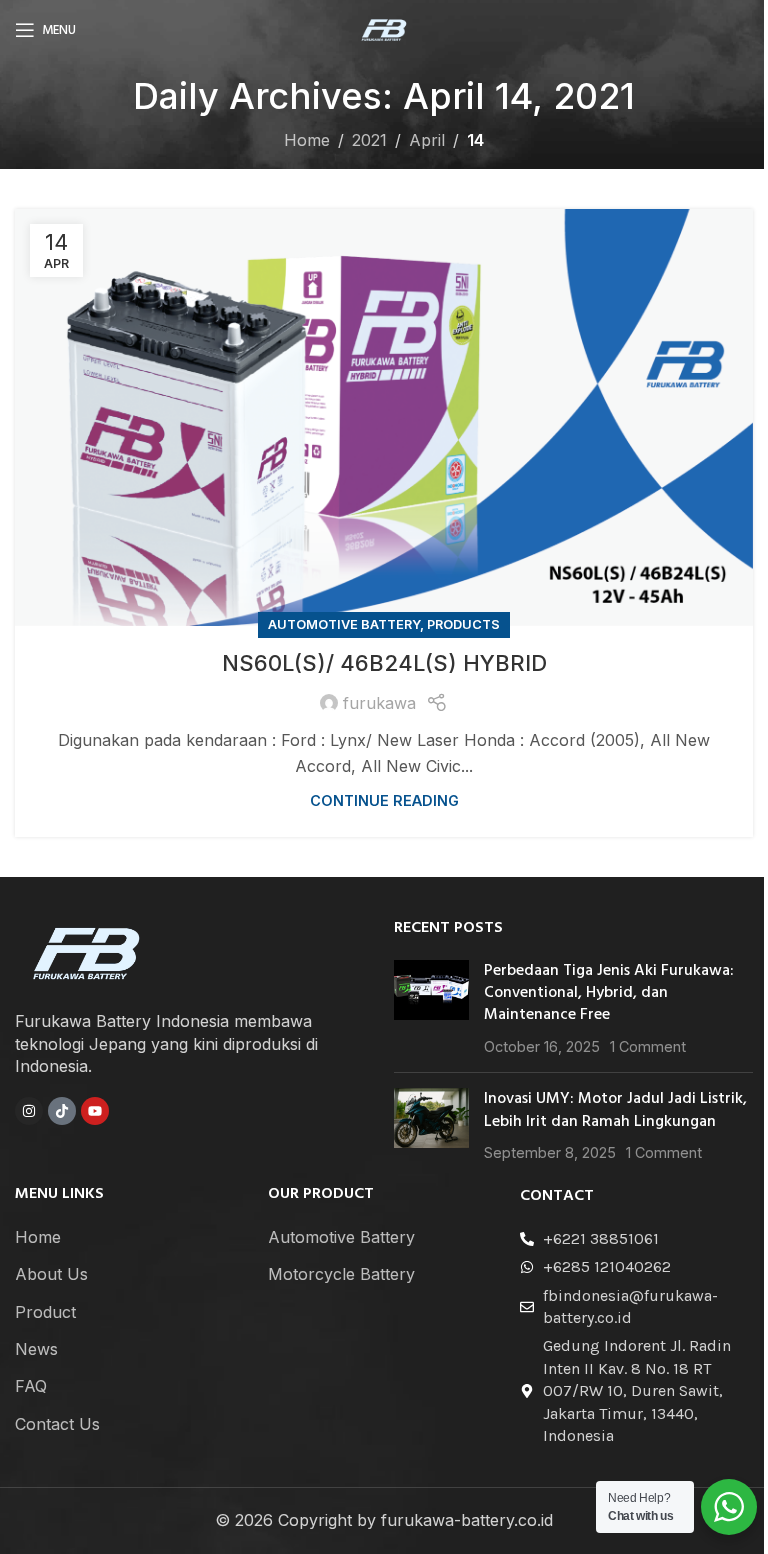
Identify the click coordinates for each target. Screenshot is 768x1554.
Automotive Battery (344, 624)
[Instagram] (29, 1111)
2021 (369, 140)
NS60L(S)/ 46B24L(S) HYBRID (384, 663)
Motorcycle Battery (341, 1274)
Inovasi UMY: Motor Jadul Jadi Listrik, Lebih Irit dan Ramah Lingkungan (615, 1110)
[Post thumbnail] (431, 1009)
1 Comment (648, 1046)
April (427, 140)
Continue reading (384, 800)
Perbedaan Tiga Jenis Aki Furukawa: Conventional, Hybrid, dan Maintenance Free (609, 993)
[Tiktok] (62, 1111)
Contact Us (57, 1424)
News (36, 1349)
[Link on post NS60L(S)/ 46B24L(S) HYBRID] (384, 418)
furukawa (379, 703)
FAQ (31, 1386)
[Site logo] (384, 28)
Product (45, 1312)
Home (307, 140)
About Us (51, 1274)
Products (463, 624)
